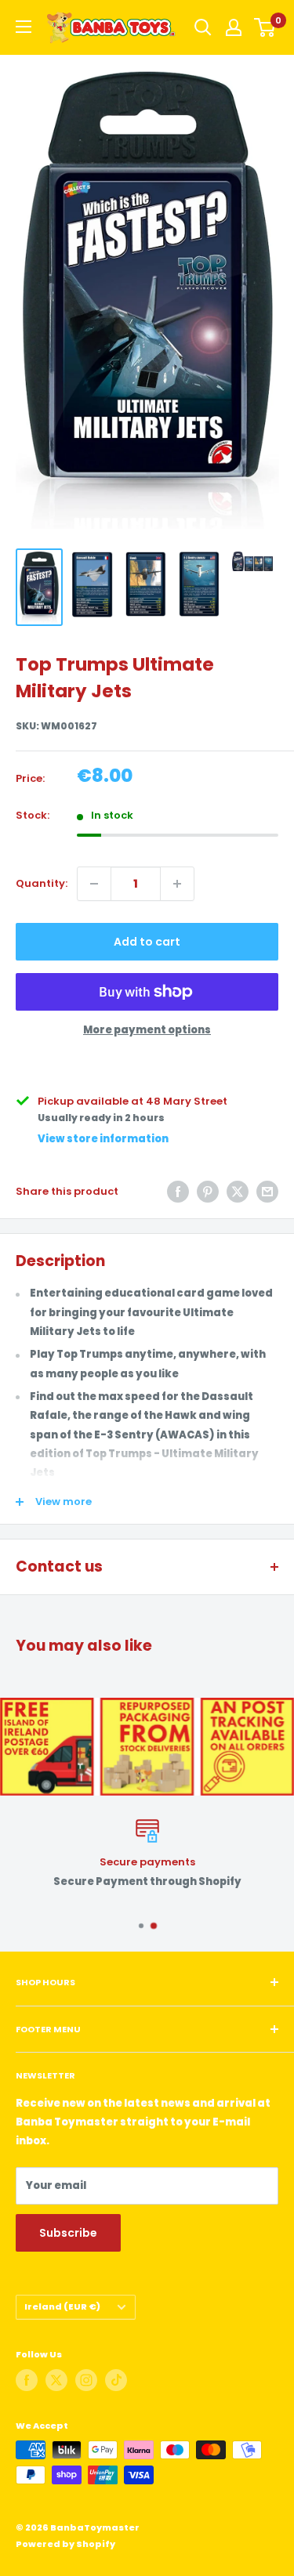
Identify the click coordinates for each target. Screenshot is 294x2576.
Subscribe (68, 2233)
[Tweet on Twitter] (238, 1192)
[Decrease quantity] (94, 884)
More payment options (147, 1030)
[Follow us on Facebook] (27, 2380)
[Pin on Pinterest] (208, 1192)
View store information (103, 1139)
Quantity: (42, 883)
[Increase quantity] (177, 884)
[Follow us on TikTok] (116, 2380)
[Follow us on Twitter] (56, 2380)
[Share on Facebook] (178, 1192)
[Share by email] (267, 1192)
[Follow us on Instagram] (86, 2380)
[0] (265, 27)
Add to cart (147, 942)
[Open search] (203, 27)
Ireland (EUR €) (62, 2306)
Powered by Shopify (65, 2544)
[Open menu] (24, 27)
